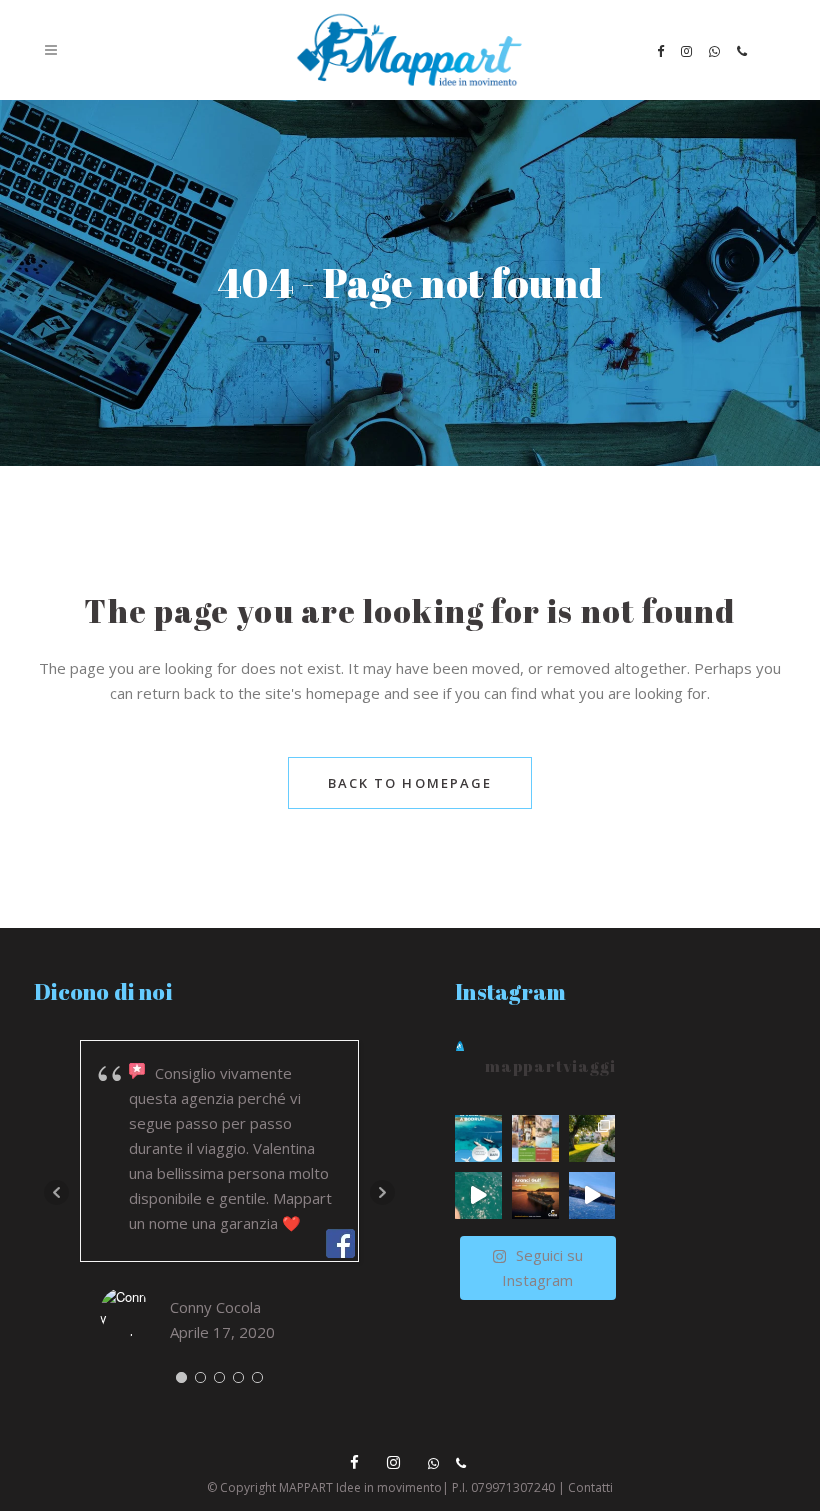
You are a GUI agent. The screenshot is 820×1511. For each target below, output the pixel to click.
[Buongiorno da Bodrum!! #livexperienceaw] (592, 1195)
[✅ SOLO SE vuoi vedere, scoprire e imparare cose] (535, 1138)
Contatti (590, 1487)
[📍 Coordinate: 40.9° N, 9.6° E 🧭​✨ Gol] (535, 1195)
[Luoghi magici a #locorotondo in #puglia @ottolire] (592, 1138)
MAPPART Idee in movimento (360, 1487)
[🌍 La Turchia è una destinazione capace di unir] (478, 1138)
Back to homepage (410, 783)
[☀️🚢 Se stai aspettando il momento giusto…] (478, 1195)
